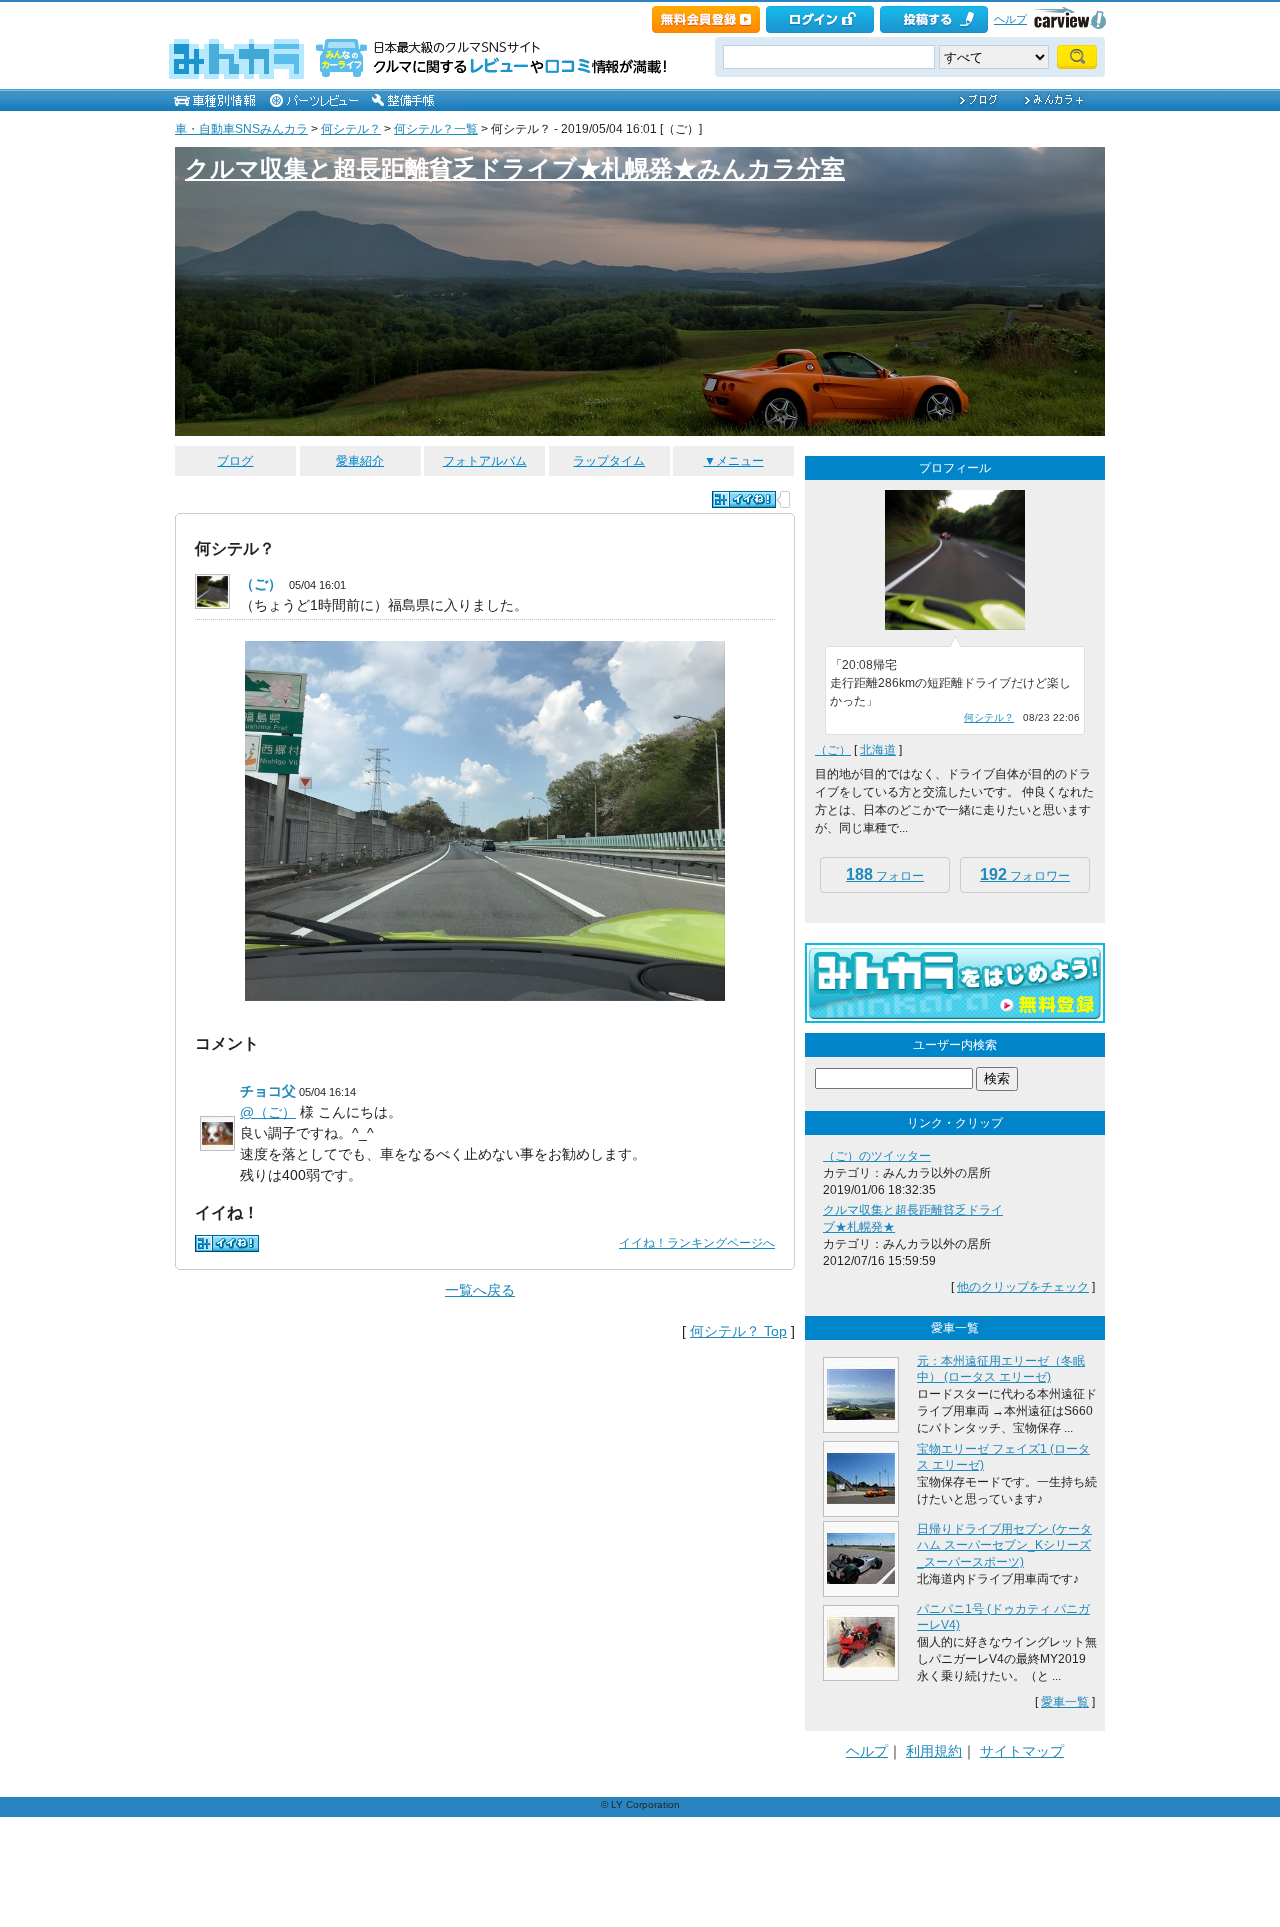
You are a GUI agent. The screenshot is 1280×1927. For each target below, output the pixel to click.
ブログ (235, 461)
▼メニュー (734, 461)
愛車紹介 (360, 461)
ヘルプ (1010, 19)
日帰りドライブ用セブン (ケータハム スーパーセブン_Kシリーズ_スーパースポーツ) (1004, 1546)
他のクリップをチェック (1023, 1287)
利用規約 (934, 1751)
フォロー (885, 874)
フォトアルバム (485, 461)
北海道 (878, 750)
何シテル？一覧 (436, 129)
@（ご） (268, 1112)
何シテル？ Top (738, 1331)
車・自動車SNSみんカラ (241, 129)
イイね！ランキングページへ (697, 1243)
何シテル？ (351, 129)
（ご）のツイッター (877, 1156)
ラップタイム (609, 461)
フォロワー (1025, 874)
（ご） (261, 584)
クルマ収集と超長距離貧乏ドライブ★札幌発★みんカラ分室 (515, 168)
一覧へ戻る (480, 1290)
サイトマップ (1022, 1751)
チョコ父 (268, 1091)
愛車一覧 (1065, 1702)
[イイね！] (744, 499)
